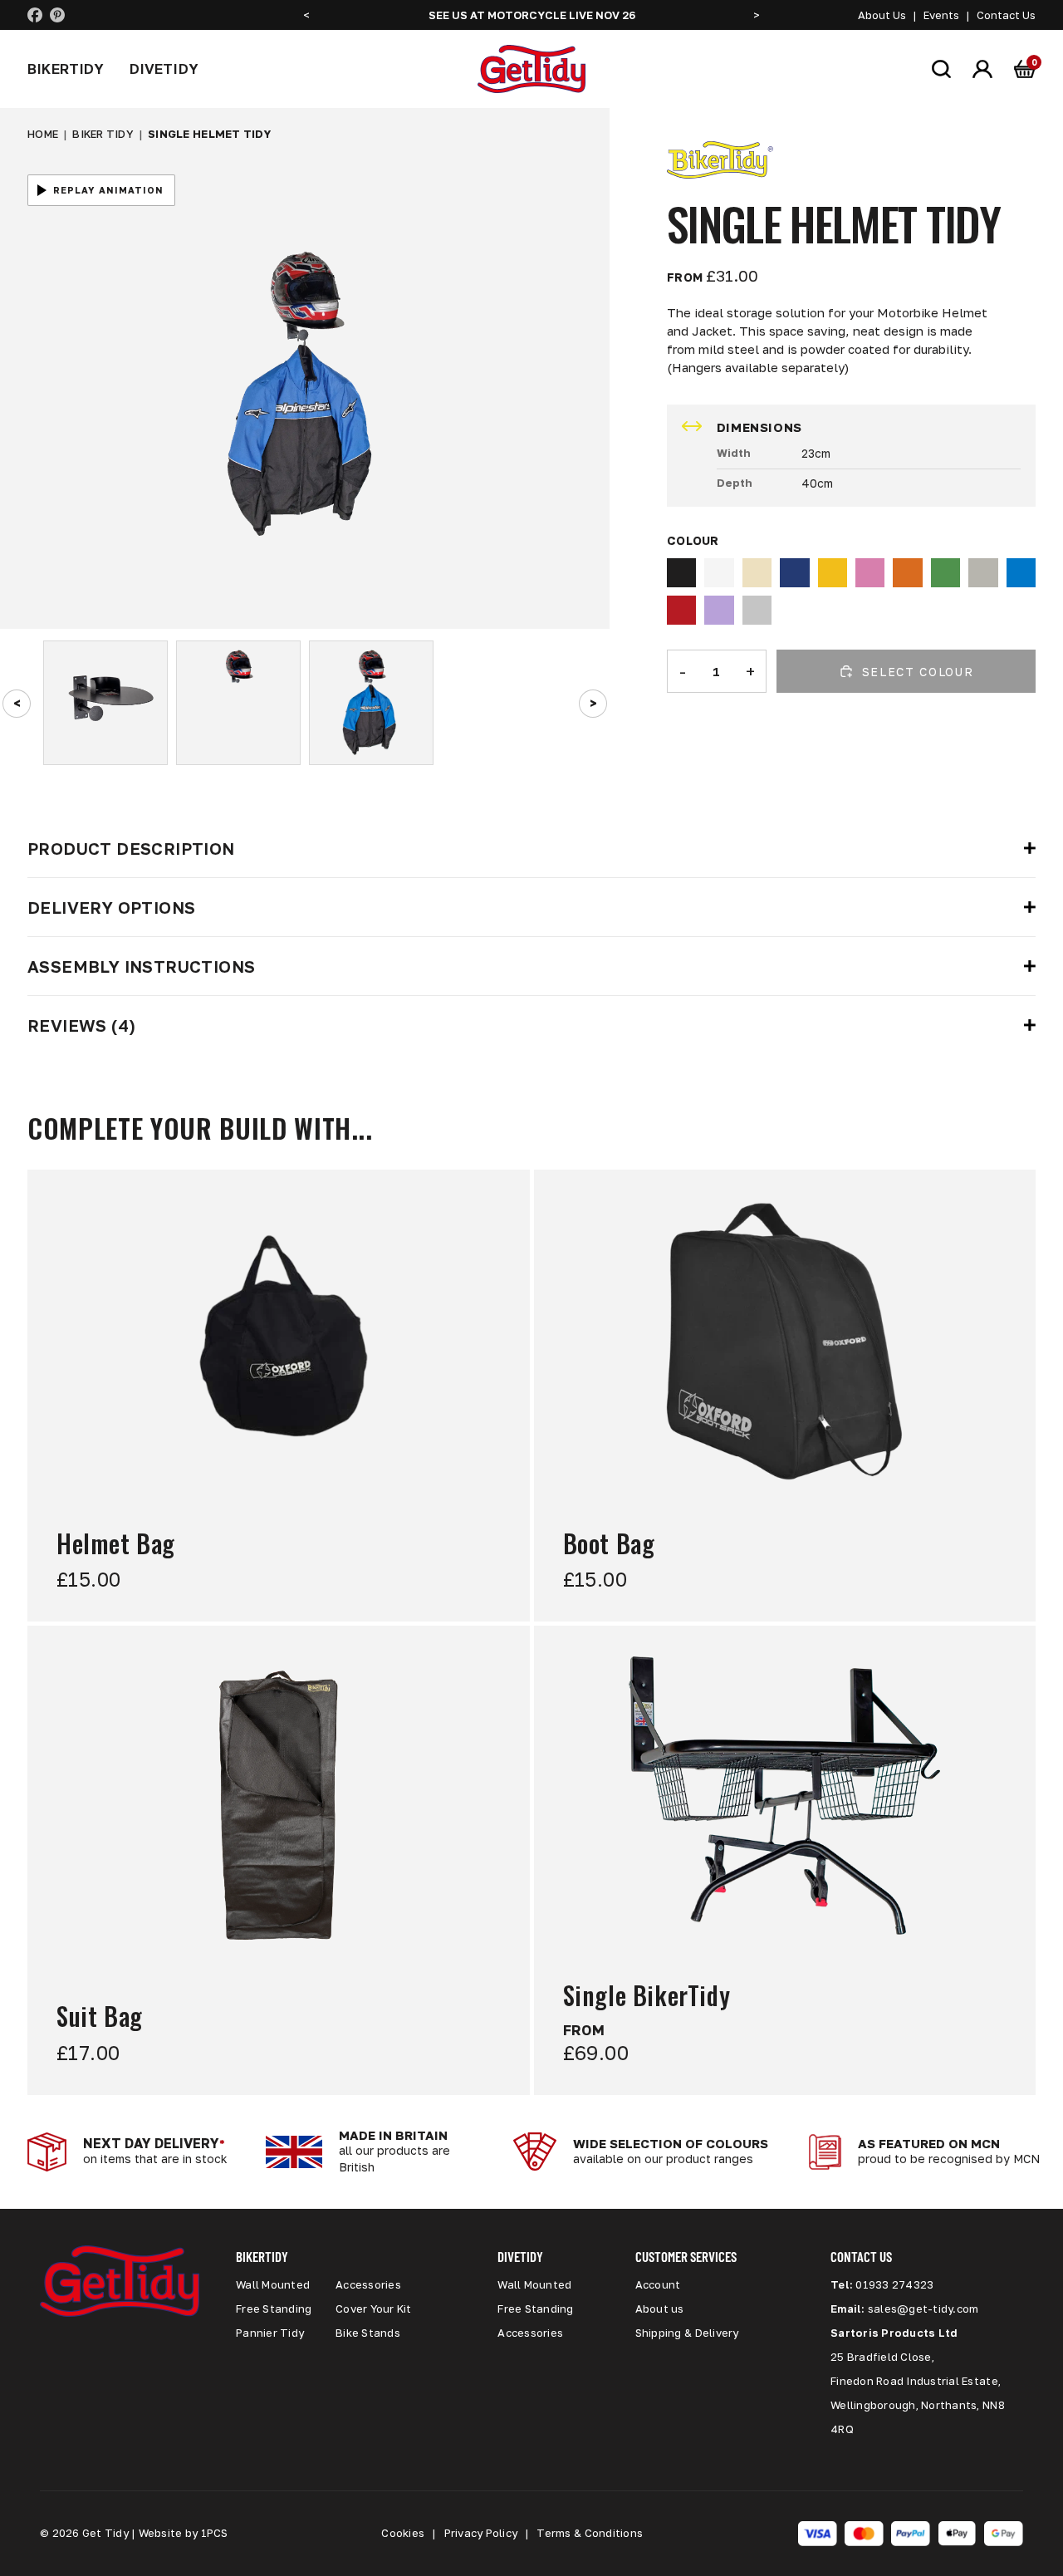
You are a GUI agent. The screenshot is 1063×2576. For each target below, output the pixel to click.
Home (43, 134)
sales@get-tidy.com (923, 2309)
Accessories (368, 2284)
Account (658, 2284)
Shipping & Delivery (687, 2333)
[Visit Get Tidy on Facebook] (35, 15)
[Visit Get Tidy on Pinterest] (57, 15)
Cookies (403, 2533)
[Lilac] (719, 610)
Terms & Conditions (590, 2533)
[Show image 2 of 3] (238, 703)
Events (941, 15)
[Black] (681, 573)
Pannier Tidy (270, 2333)
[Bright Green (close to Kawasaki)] (945, 573)
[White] (719, 573)
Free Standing (274, 2309)
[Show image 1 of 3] (105, 703)
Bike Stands (368, 2333)
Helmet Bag (116, 1545)
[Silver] (757, 610)
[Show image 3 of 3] (371, 703)
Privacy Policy (481, 2533)
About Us (882, 15)
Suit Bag (100, 2017)
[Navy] (794, 573)
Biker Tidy (103, 134)
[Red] (681, 610)
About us (660, 2309)
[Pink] (870, 573)
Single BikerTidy (647, 1997)
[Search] (941, 69)
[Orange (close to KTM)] (907, 573)
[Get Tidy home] (531, 69)
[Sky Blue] (1021, 573)
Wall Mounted (273, 2284)
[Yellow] (833, 573)
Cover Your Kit (374, 2309)
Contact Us (1006, 15)
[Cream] (757, 573)
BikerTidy (66, 69)
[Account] (982, 69)
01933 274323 (894, 2284)
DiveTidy (164, 69)
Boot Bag (609, 1545)
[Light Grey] (983, 573)
